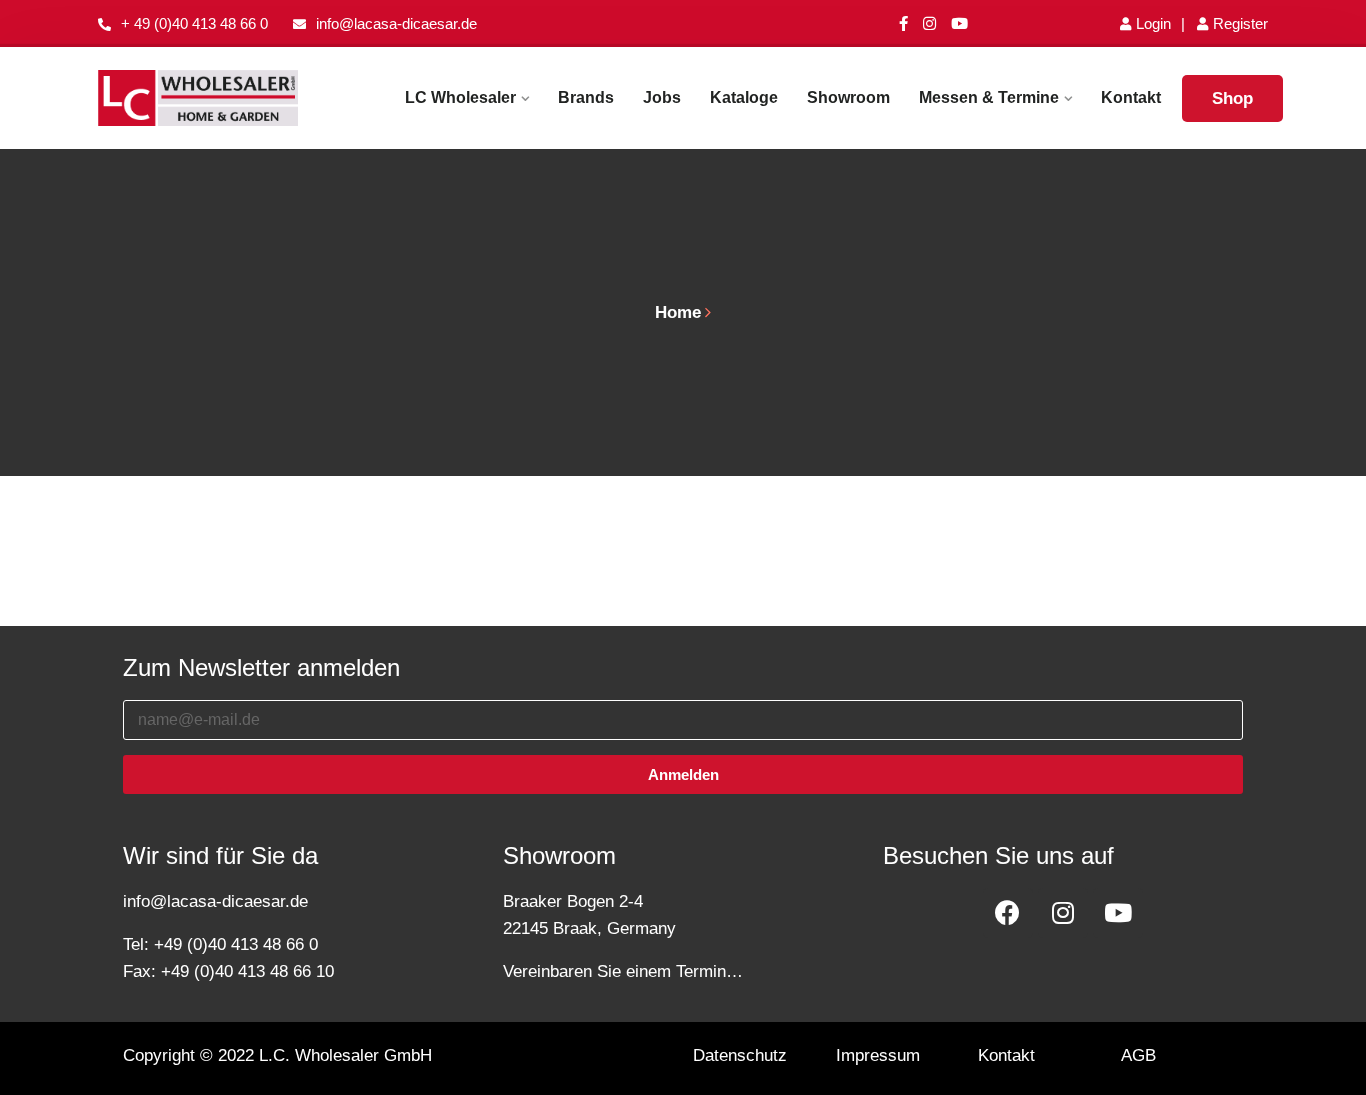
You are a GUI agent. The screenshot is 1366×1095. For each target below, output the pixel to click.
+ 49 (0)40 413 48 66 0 (194, 23)
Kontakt (1131, 97)
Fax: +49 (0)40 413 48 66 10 (228, 971)
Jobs (662, 97)
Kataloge (744, 97)
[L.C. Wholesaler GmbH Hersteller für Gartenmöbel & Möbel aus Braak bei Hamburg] (198, 98)
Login (1153, 23)
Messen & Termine (989, 97)
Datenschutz (740, 1055)
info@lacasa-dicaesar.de (396, 23)
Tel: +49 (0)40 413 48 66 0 (220, 944)
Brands (586, 97)
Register (1240, 23)
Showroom (848, 97)
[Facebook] (1008, 913)
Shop (1232, 98)
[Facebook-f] (903, 24)
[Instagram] (929, 24)
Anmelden (683, 774)
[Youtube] (959, 24)
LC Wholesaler (460, 97)
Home (678, 312)
